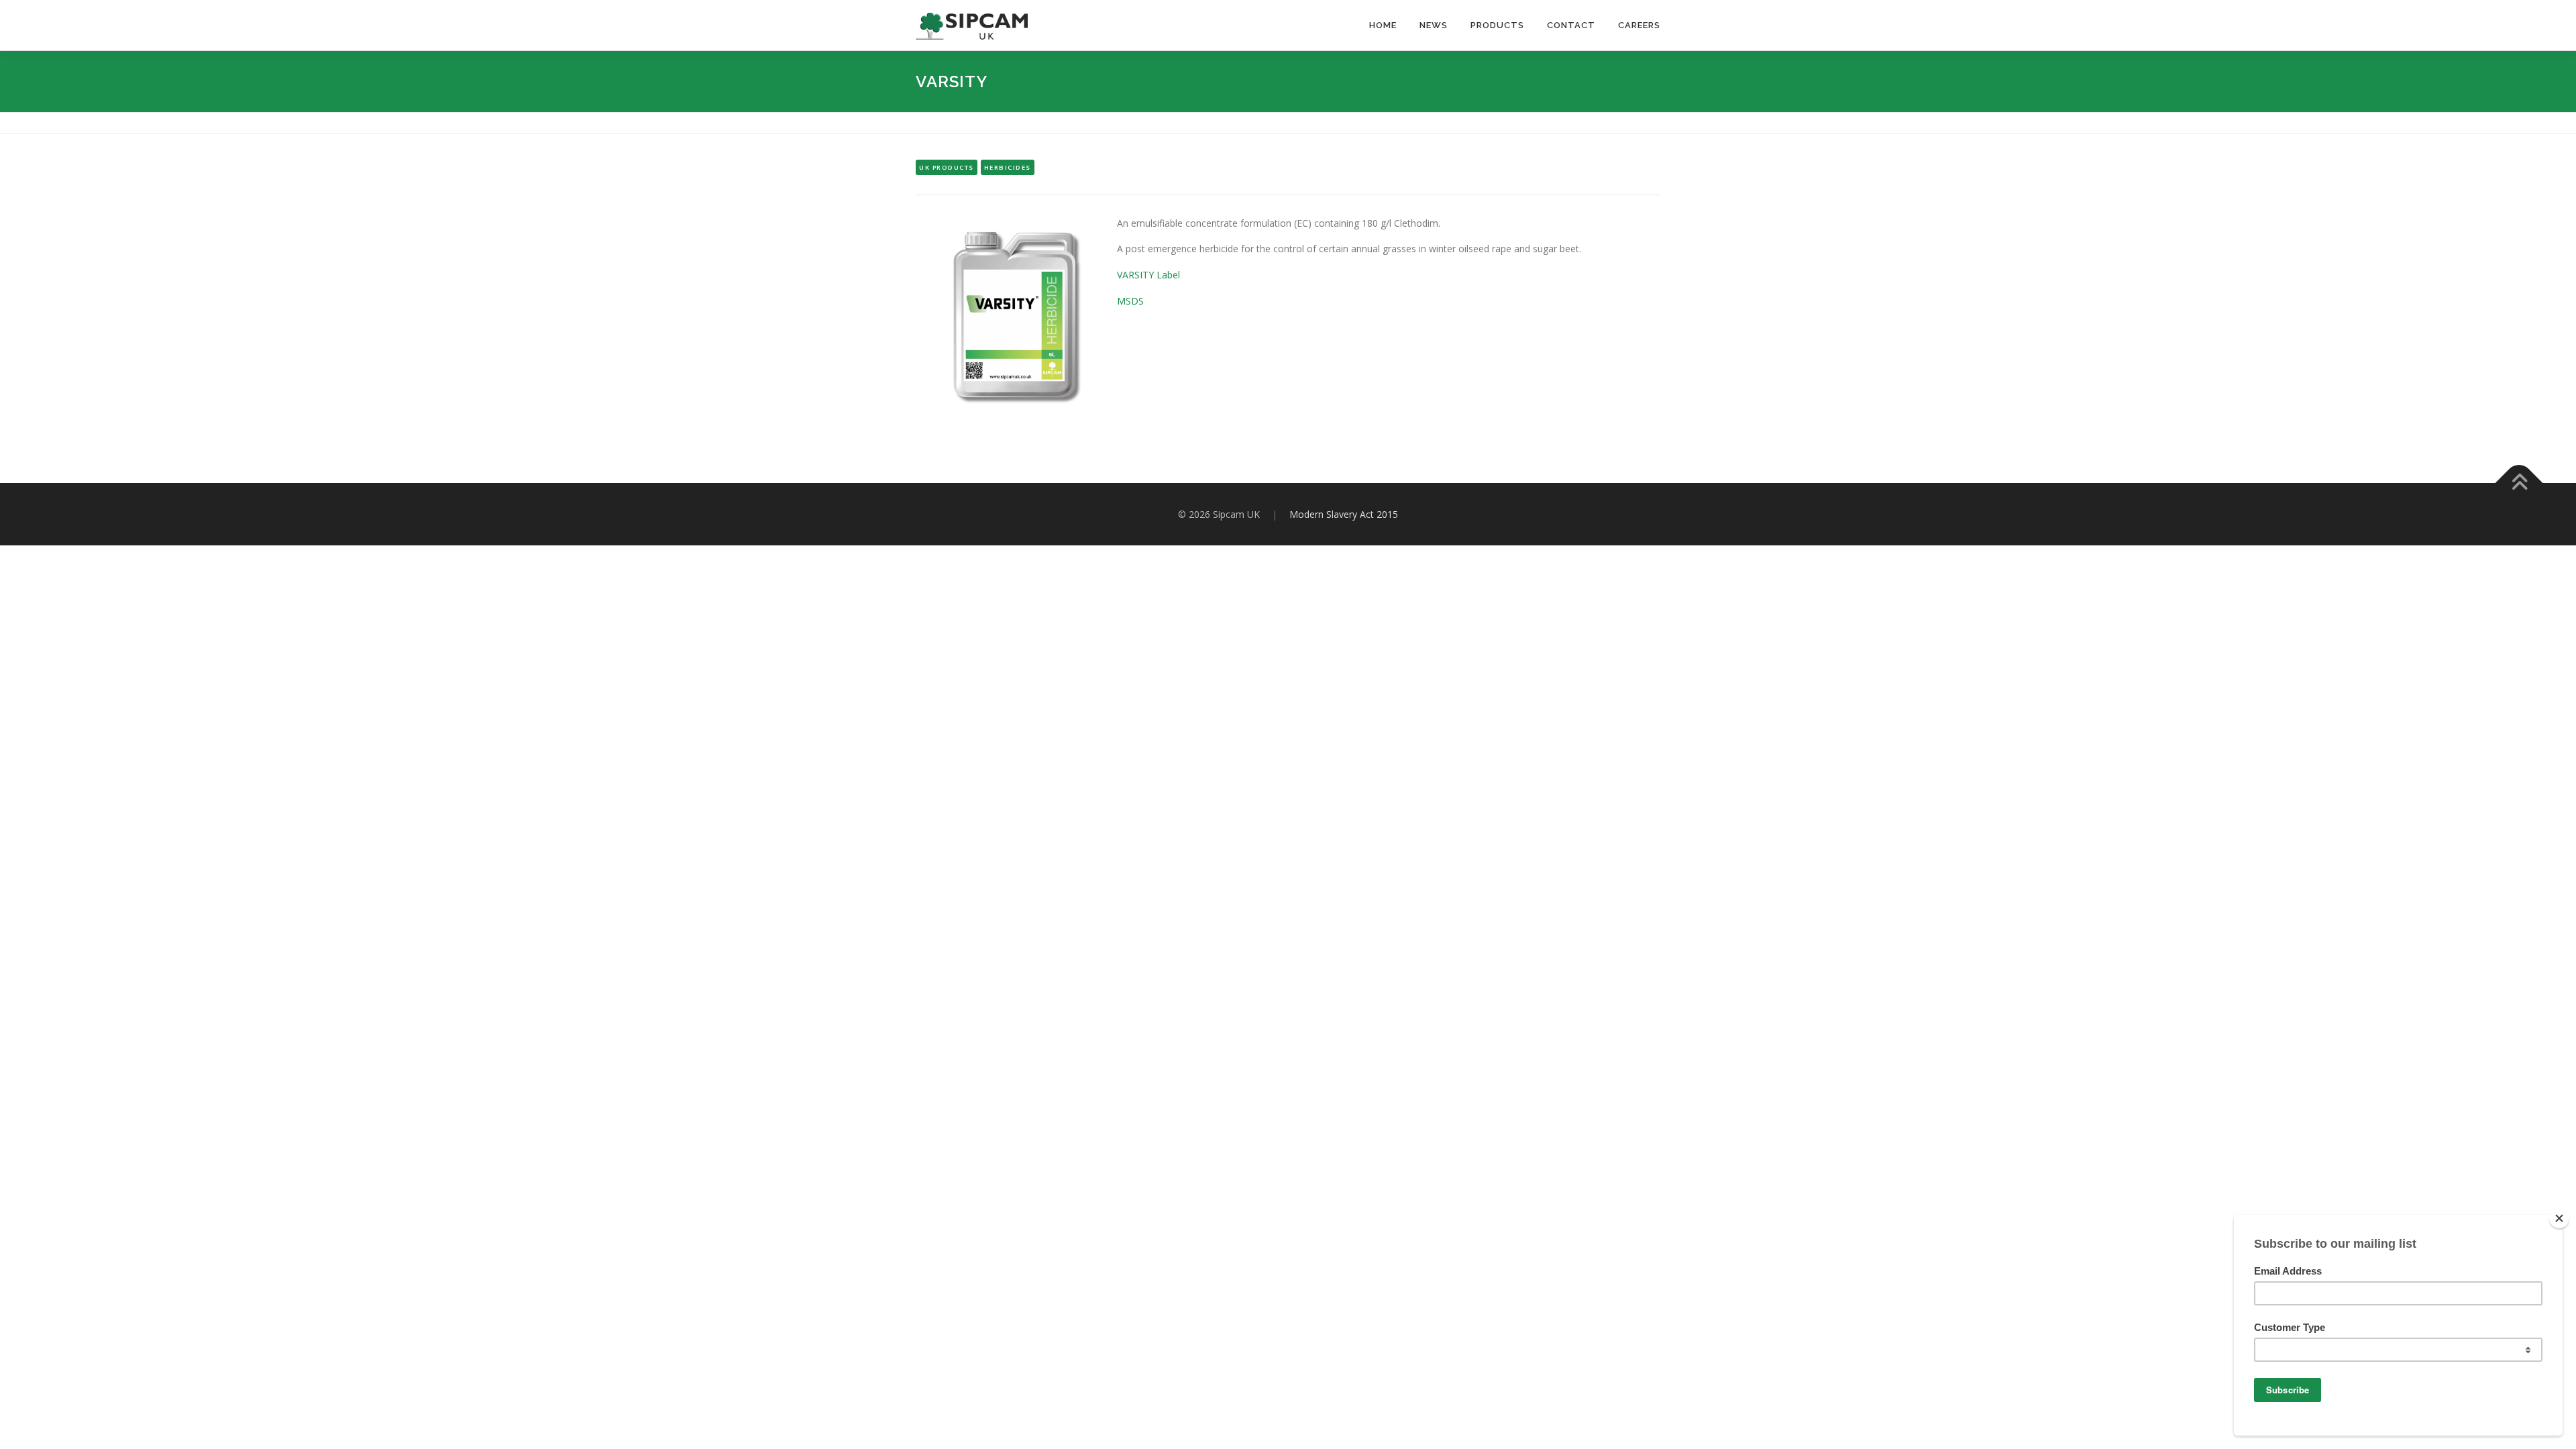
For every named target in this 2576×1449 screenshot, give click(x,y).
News (1434, 25)
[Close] (2559, 1218)
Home (1383, 25)
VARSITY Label (1148, 275)
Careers (1639, 25)
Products (1497, 25)
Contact (1571, 25)
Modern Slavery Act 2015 (1344, 514)
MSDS (1130, 301)
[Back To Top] (2519, 483)
